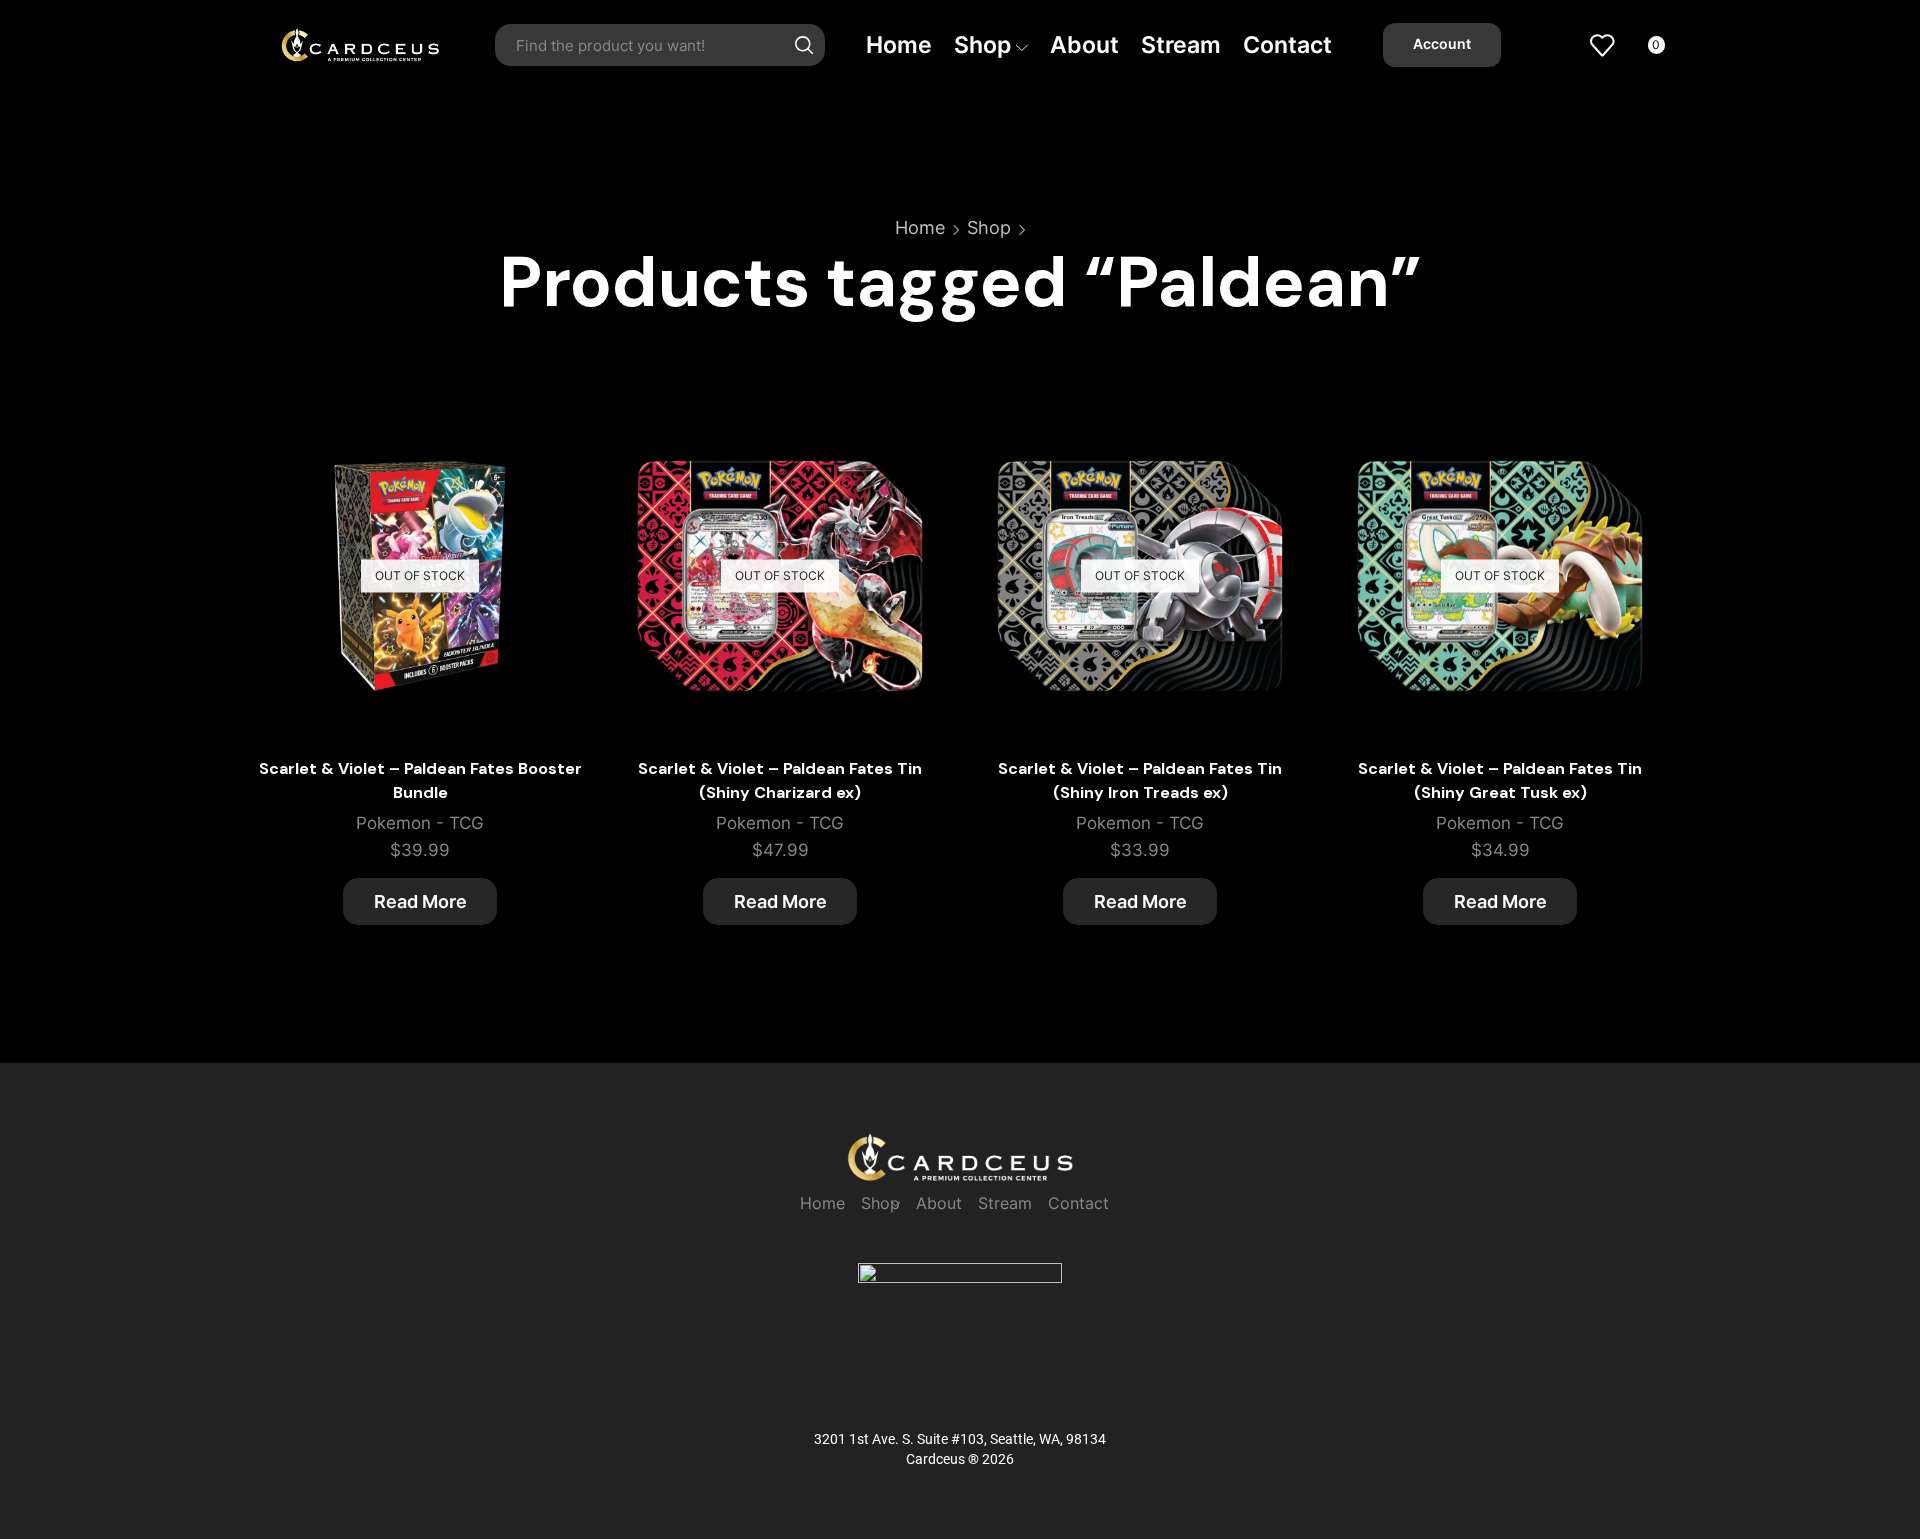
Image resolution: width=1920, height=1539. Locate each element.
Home (899, 44)
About (1084, 44)
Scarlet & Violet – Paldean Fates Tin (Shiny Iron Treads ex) (1140, 780)
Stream (1181, 44)
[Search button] (804, 45)
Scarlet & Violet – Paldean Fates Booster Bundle (420, 780)
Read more (547, 508)
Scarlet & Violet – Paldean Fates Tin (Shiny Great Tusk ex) (1500, 780)
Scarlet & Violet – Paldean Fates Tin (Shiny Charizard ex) (780, 780)
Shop (982, 44)
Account (1442, 44)
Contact (1287, 44)
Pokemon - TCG (420, 823)
